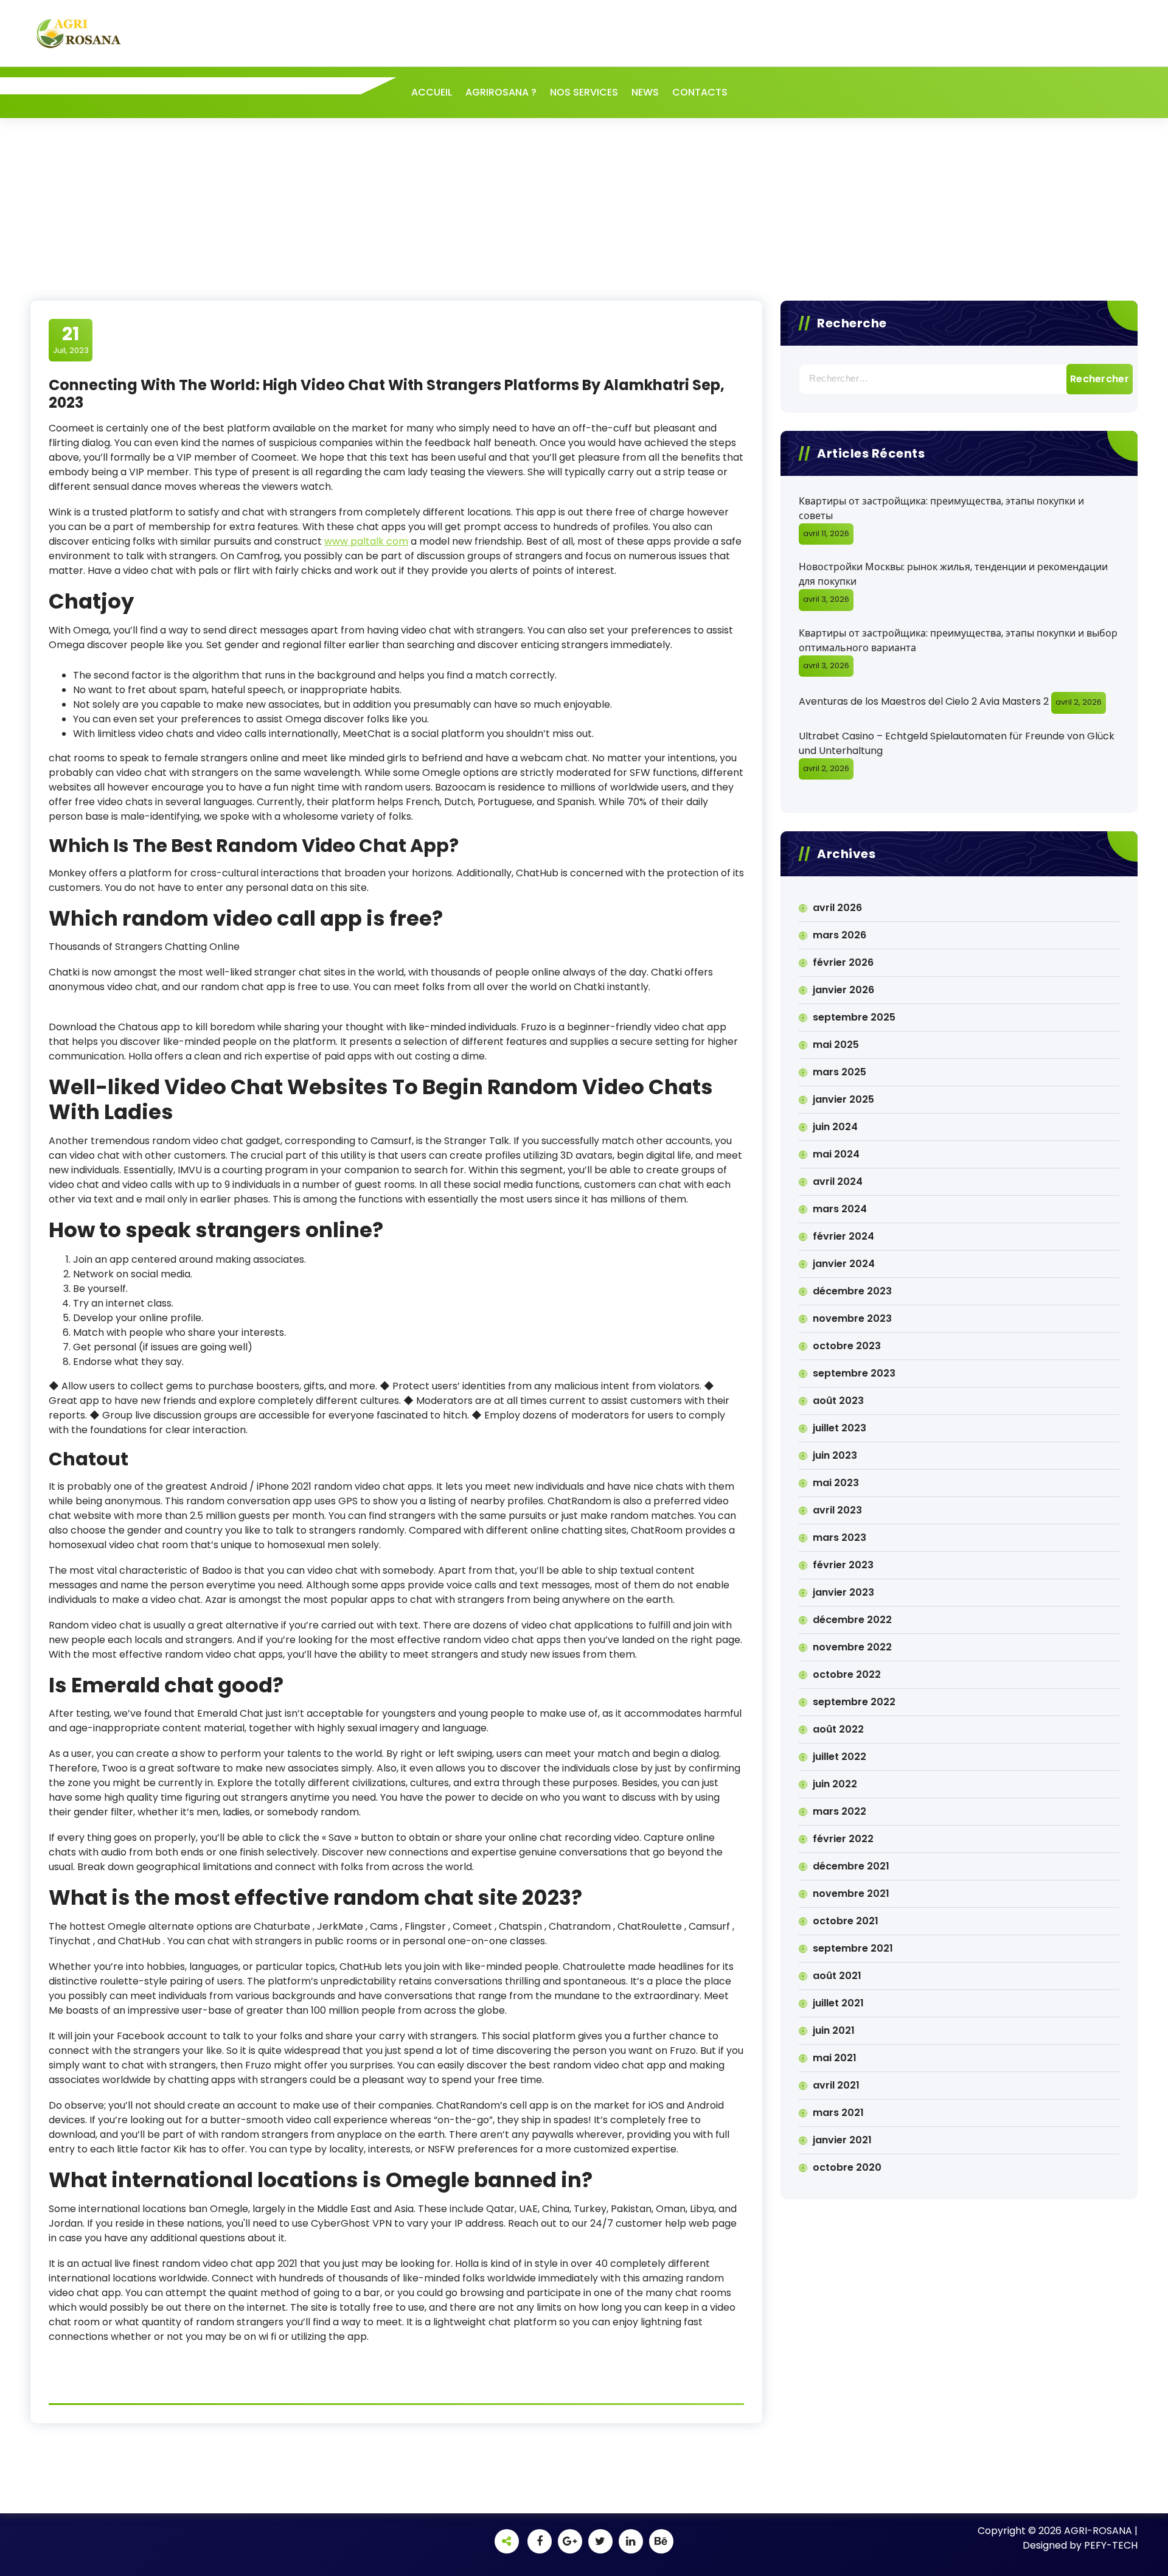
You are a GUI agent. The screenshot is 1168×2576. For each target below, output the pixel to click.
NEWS (645, 92)
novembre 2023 (852, 1318)
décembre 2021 (851, 1866)
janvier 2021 (842, 2140)
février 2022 (843, 1839)
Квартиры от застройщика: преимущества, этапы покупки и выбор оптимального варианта (958, 641)
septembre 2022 (854, 1702)
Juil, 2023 (71, 340)
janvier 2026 (843, 990)
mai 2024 (836, 1154)
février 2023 (843, 1565)
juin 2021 (834, 2030)
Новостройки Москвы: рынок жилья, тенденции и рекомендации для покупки (953, 574)
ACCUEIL (432, 92)
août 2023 (838, 1401)
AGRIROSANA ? (501, 92)
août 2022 (838, 1729)
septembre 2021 (853, 1948)
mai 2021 (835, 2058)
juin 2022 (835, 1784)
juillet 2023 (839, 1428)
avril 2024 (838, 1182)
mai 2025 (836, 1045)
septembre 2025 (854, 1017)
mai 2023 (836, 1483)
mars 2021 (838, 2113)
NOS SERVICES (584, 92)
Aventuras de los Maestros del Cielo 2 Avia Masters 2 (924, 701)
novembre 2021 (851, 1894)
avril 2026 (837, 908)
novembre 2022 (852, 1647)
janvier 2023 (843, 1592)
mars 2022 (839, 1811)
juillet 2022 (839, 1757)
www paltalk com (366, 541)
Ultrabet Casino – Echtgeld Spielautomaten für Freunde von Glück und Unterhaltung (957, 743)
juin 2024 (835, 1127)
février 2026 (843, 962)
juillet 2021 (838, 2003)
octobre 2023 (847, 1346)
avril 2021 (836, 2085)
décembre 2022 (852, 1620)
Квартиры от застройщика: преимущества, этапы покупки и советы (941, 508)
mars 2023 (839, 1538)
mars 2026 (839, 935)
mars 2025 (839, 1072)
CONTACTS (700, 92)
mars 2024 (840, 1209)
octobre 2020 (847, 2167)
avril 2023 (837, 1510)
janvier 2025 (843, 1099)
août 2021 (837, 1976)
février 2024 (843, 1236)
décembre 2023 (852, 1291)
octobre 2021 (846, 1921)
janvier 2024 (844, 1264)
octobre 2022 (847, 1674)
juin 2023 (835, 1455)
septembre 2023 (854, 1373)
